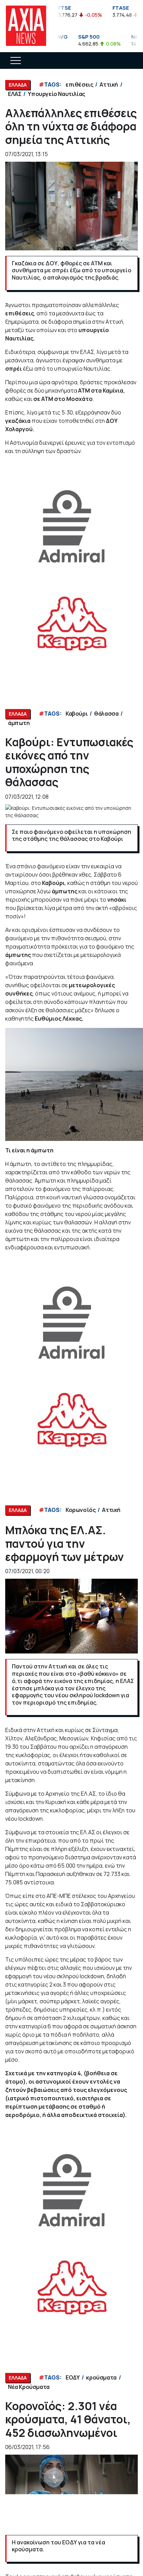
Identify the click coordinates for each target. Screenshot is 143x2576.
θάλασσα (106, 714)
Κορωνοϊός (81, 1510)
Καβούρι (77, 714)
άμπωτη (19, 723)
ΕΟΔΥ (73, 2377)
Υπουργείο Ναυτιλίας (56, 94)
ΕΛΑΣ (15, 94)
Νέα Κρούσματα (29, 2387)
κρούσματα (101, 2377)
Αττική (109, 84)
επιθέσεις (79, 84)
